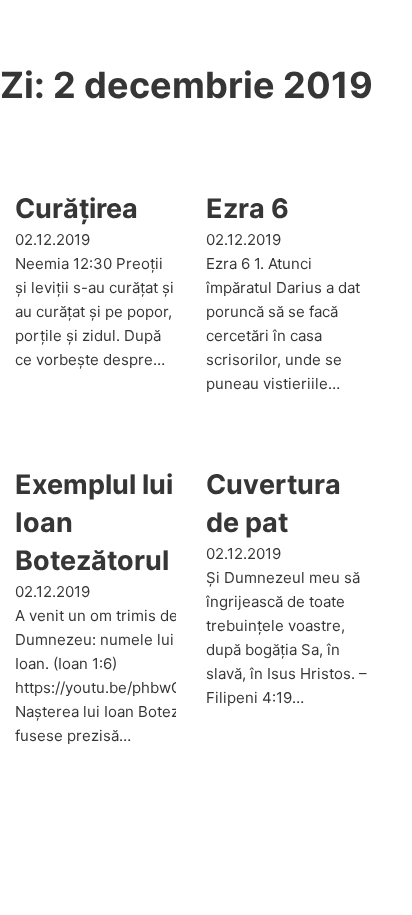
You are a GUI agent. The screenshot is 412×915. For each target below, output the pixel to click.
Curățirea (76, 208)
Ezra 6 (247, 208)
